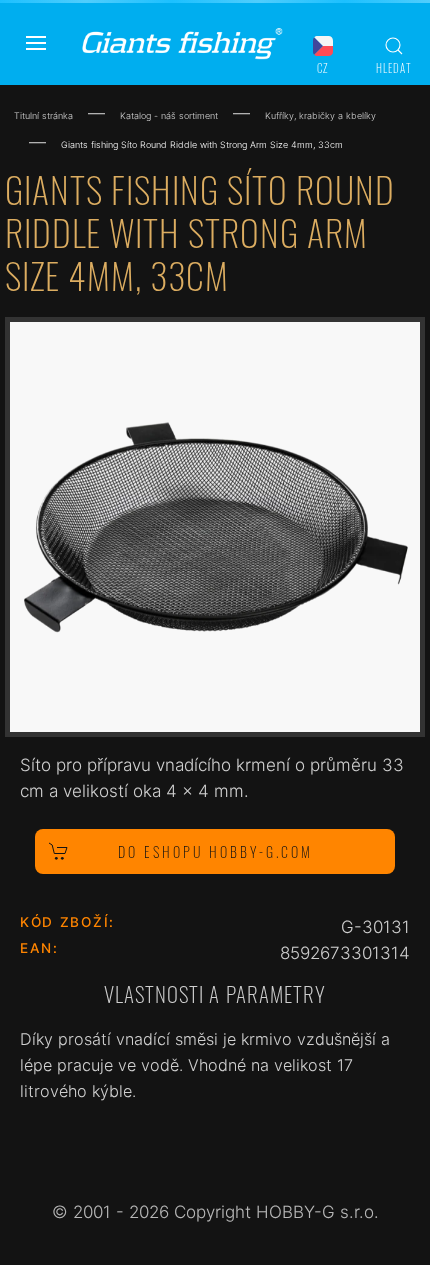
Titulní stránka (43, 115)
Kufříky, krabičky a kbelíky (320, 115)
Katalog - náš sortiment (169, 115)
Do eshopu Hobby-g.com (215, 851)
